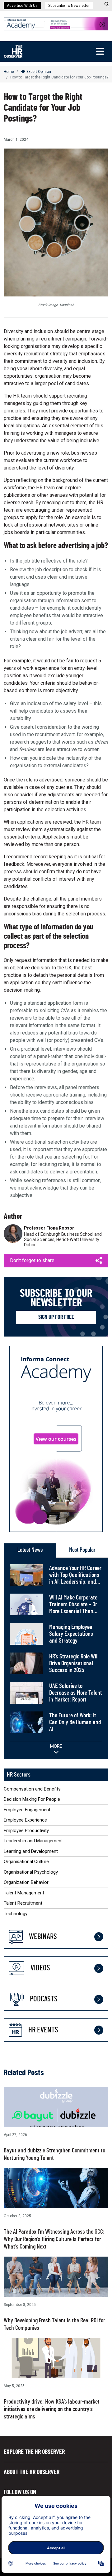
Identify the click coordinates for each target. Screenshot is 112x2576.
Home (9, 72)
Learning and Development (31, 1851)
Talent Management (24, 1893)
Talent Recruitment (23, 1903)
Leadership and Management (33, 1841)
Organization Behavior (26, 1882)
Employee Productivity (26, 1831)
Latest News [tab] (30, 1550)
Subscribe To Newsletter (69, 6)
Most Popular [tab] (82, 1550)
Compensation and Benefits (32, 1789)
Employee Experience (25, 1820)
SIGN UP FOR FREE (56, 1317)
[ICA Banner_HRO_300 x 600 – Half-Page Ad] (56, 1438)
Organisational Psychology (31, 1872)
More (56, 1746)
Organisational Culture (26, 1862)
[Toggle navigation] (100, 51)
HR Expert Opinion (36, 72)
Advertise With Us (22, 6)
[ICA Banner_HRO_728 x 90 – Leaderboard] (56, 23)
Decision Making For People (32, 1799)
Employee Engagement (27, 1810)
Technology (16, 1914)
